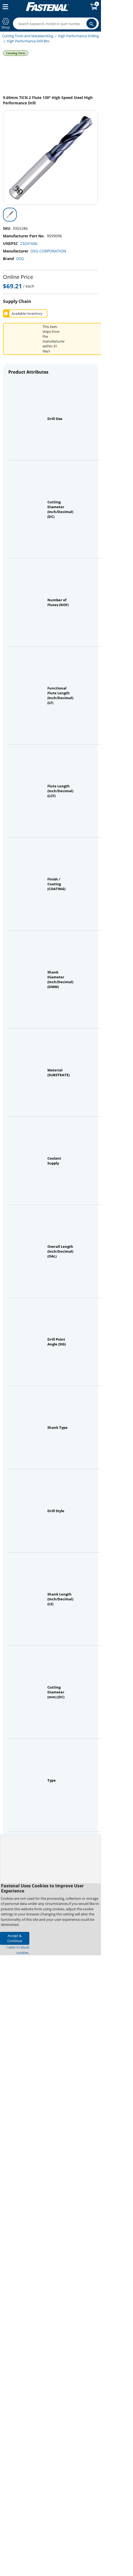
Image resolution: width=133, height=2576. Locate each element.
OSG (20, 259)
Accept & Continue (15, 1938)
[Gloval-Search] (92, 23)
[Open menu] (4, 7)
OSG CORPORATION (48, 251)
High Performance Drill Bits (28, 41)
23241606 (29, 243)
